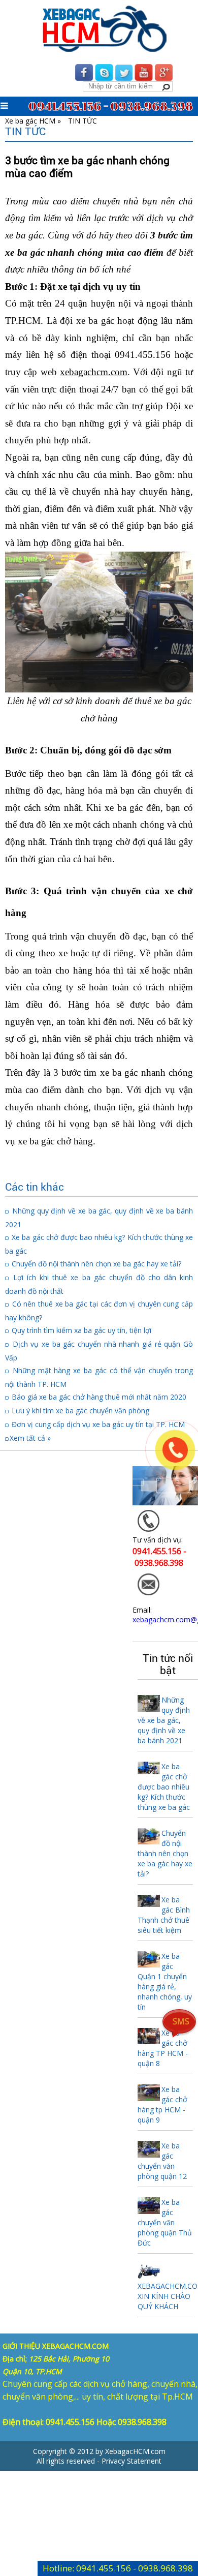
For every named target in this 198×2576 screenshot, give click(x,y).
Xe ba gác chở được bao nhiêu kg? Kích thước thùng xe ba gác (164, 1787)
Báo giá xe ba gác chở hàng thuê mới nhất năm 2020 (99, 1397)
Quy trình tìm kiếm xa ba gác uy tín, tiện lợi (81, 1330)
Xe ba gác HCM (30, 121)
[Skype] (104, 76)
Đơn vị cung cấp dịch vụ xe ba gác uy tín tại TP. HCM (98, 1424)
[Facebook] (84, 76)
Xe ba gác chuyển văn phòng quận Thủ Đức (165, 2222)
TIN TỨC (82, 121)
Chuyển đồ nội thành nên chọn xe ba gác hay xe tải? (96, 1264)
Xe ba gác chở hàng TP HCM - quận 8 (163, 2048)
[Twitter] (124, 76)
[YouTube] (144, 76)
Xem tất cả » (30, 1438)
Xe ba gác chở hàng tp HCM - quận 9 (162, 2104)
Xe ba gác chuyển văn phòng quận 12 (162, 2161)
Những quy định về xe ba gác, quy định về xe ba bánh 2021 (164, 1720)
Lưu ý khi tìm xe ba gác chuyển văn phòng (80, 1411)
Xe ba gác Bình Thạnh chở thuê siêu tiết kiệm (164, 1915)
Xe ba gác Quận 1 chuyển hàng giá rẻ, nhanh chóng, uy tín (165, 1981)
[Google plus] (163, 76)
